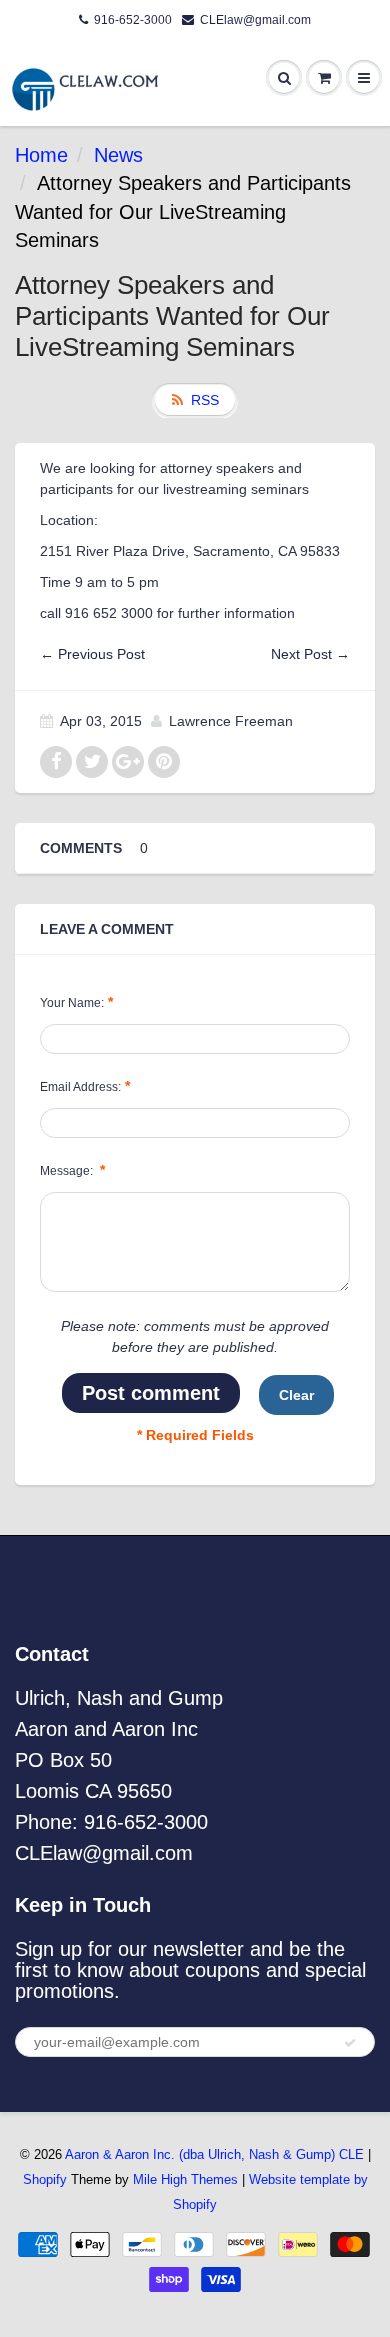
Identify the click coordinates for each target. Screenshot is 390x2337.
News (118, 155)
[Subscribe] (350, 2043)
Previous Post (101, 654)
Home (41, 155)
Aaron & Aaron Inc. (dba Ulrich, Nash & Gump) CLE (214, 2154)
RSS (205, 400)
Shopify (45, 2179)
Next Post (301, 654)
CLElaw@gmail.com (255, 20)
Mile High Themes (185, 2179)
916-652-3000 (133, 20)
